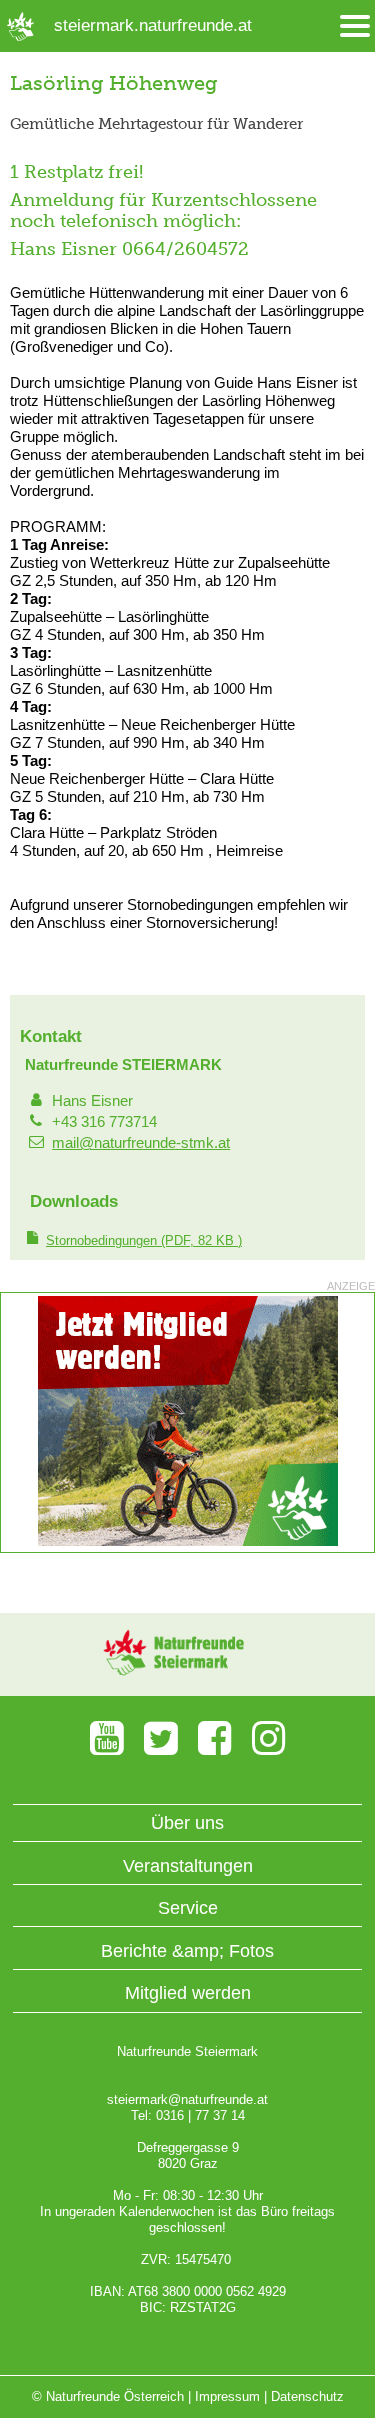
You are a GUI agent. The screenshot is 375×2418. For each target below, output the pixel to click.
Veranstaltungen (188, 1866)
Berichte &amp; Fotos (187, 1951)
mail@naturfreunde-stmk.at (141, 1142)
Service (188, 1908)
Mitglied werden (188, 1993)
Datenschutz (307, 2396)
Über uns (187, 1823)
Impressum (227, 2396)
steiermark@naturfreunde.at (187, 2099)
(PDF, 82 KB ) (144, 1240)
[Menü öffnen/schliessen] (355, 26)
